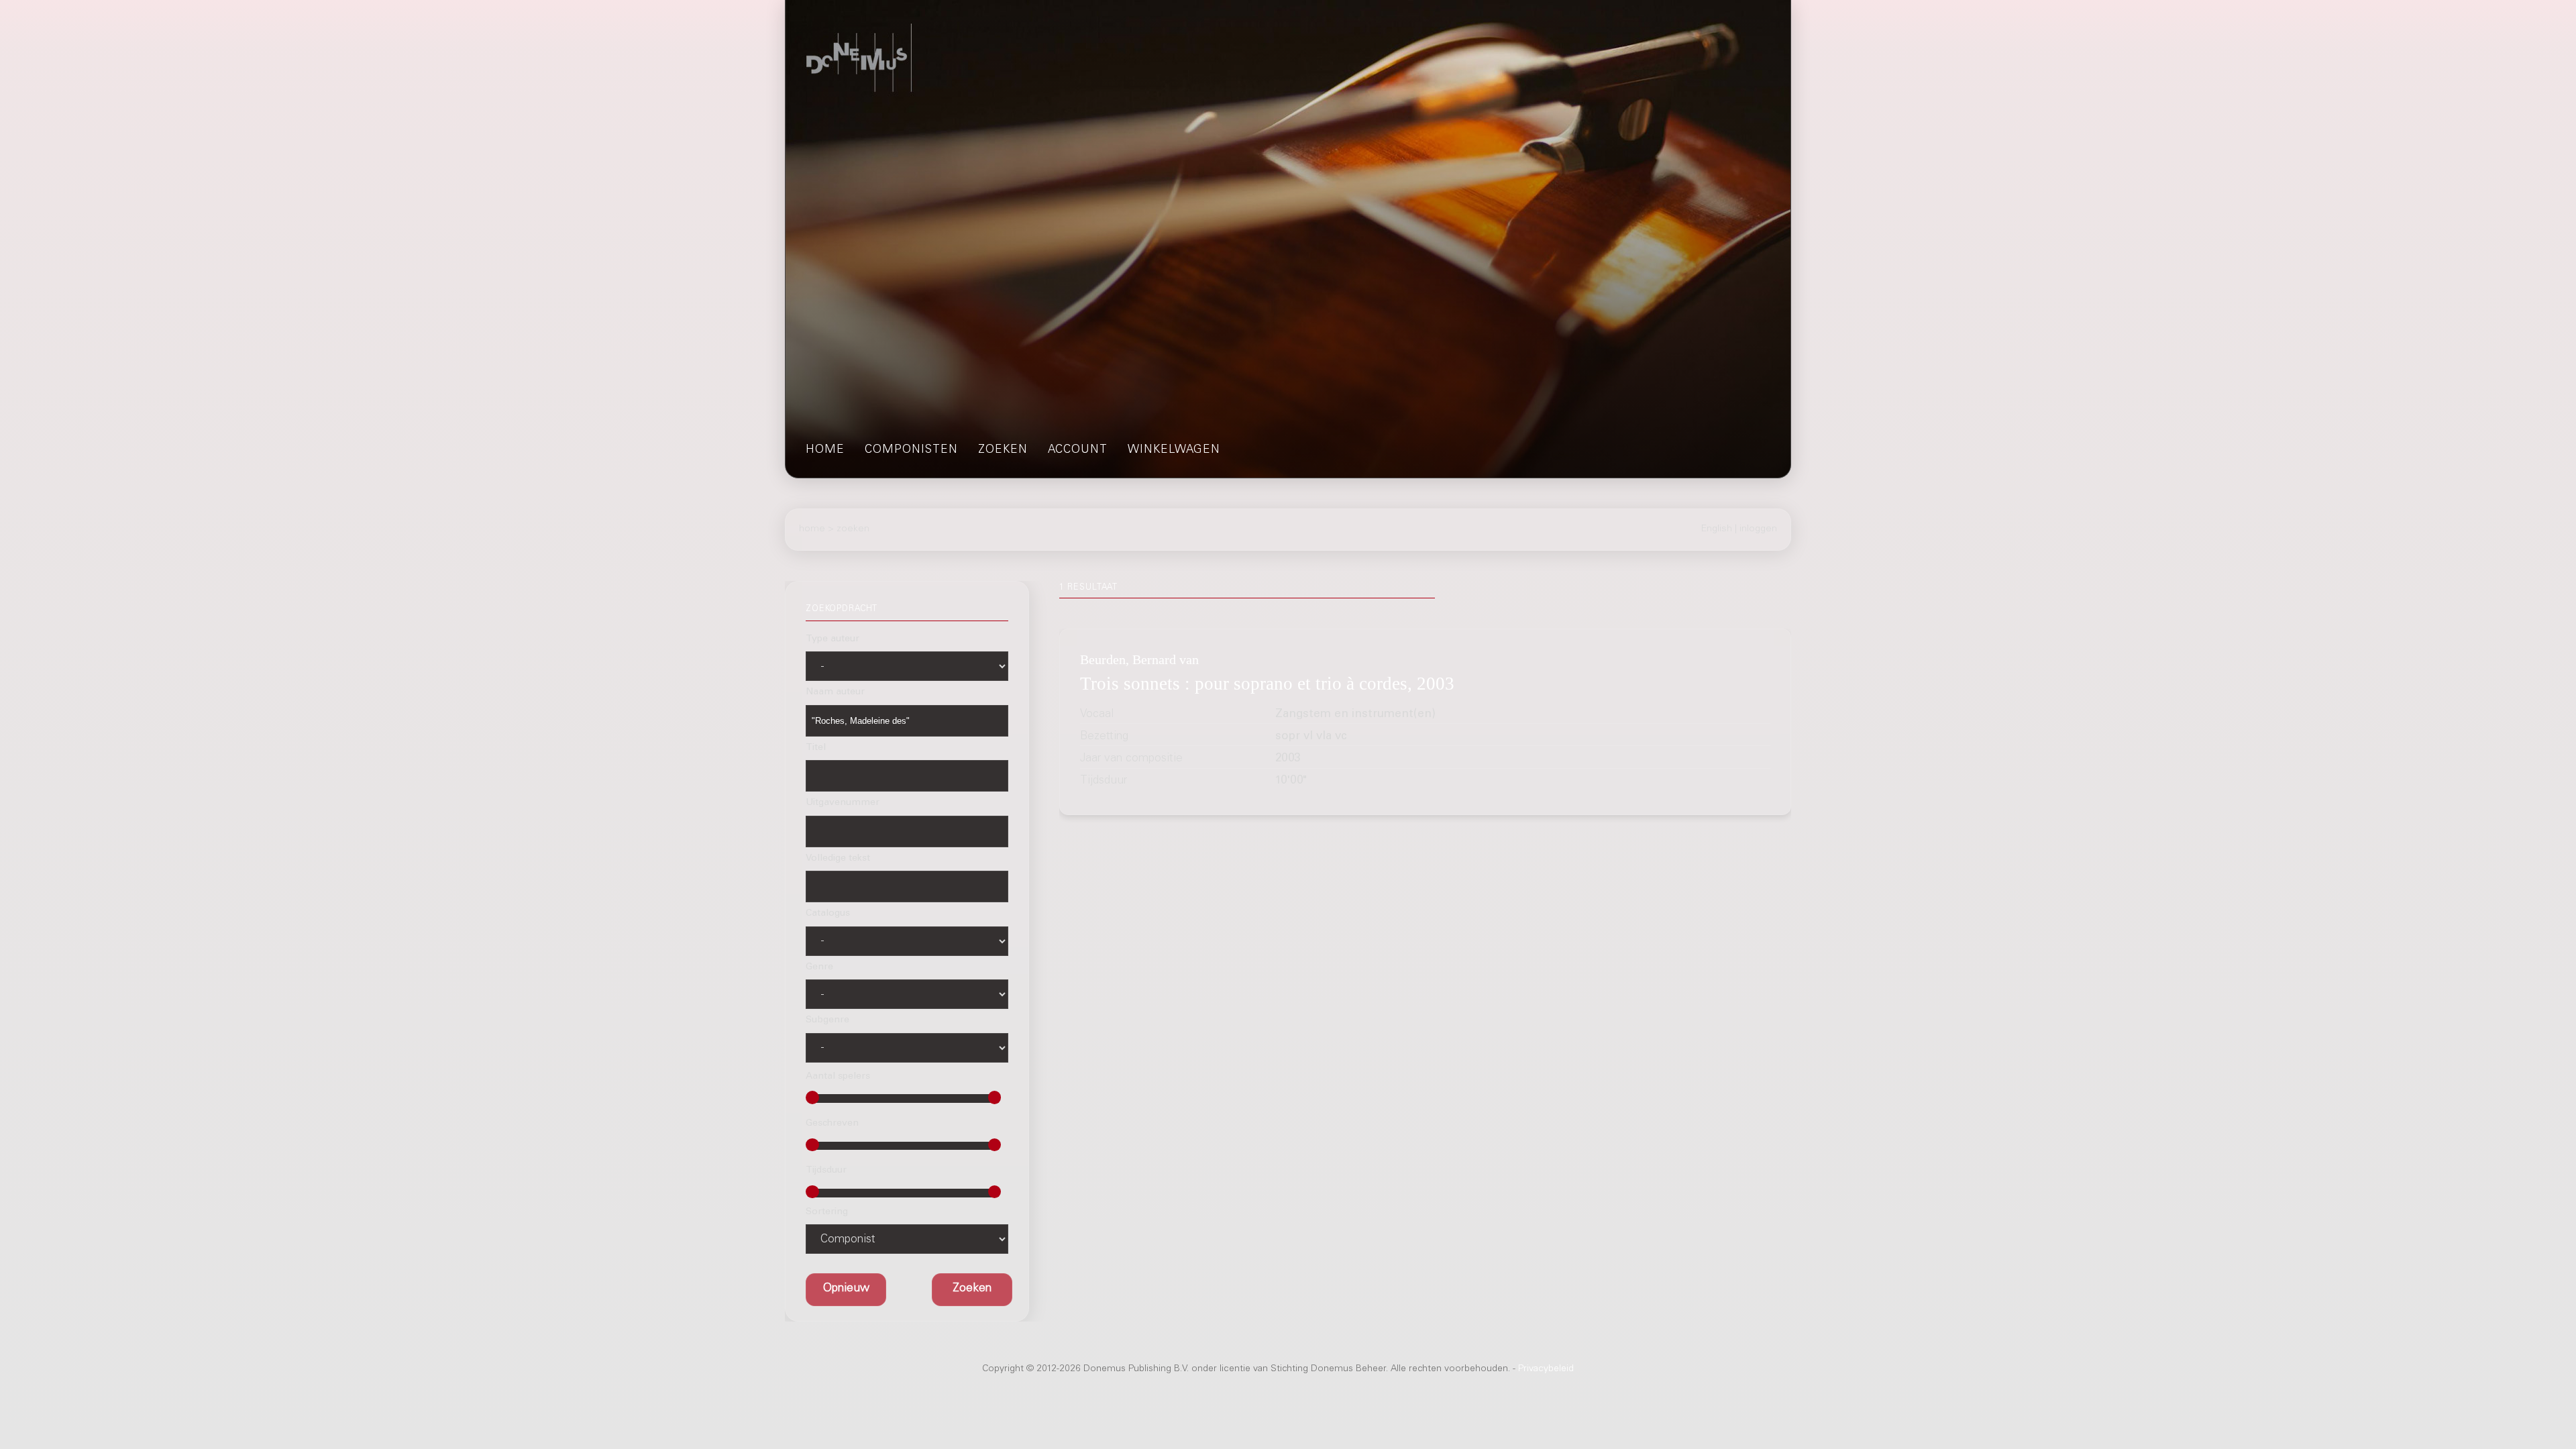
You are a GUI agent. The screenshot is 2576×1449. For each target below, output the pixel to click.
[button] (972, 1290)
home (825, 450)
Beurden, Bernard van (1139, 659)
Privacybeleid (1546, 1369)
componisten (911, 450)
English (1717, 529)
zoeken (1003, 450)
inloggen (1758, 529)
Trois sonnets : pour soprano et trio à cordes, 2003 (1267, 684)
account (1078, 450)
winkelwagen (1174, 450)
